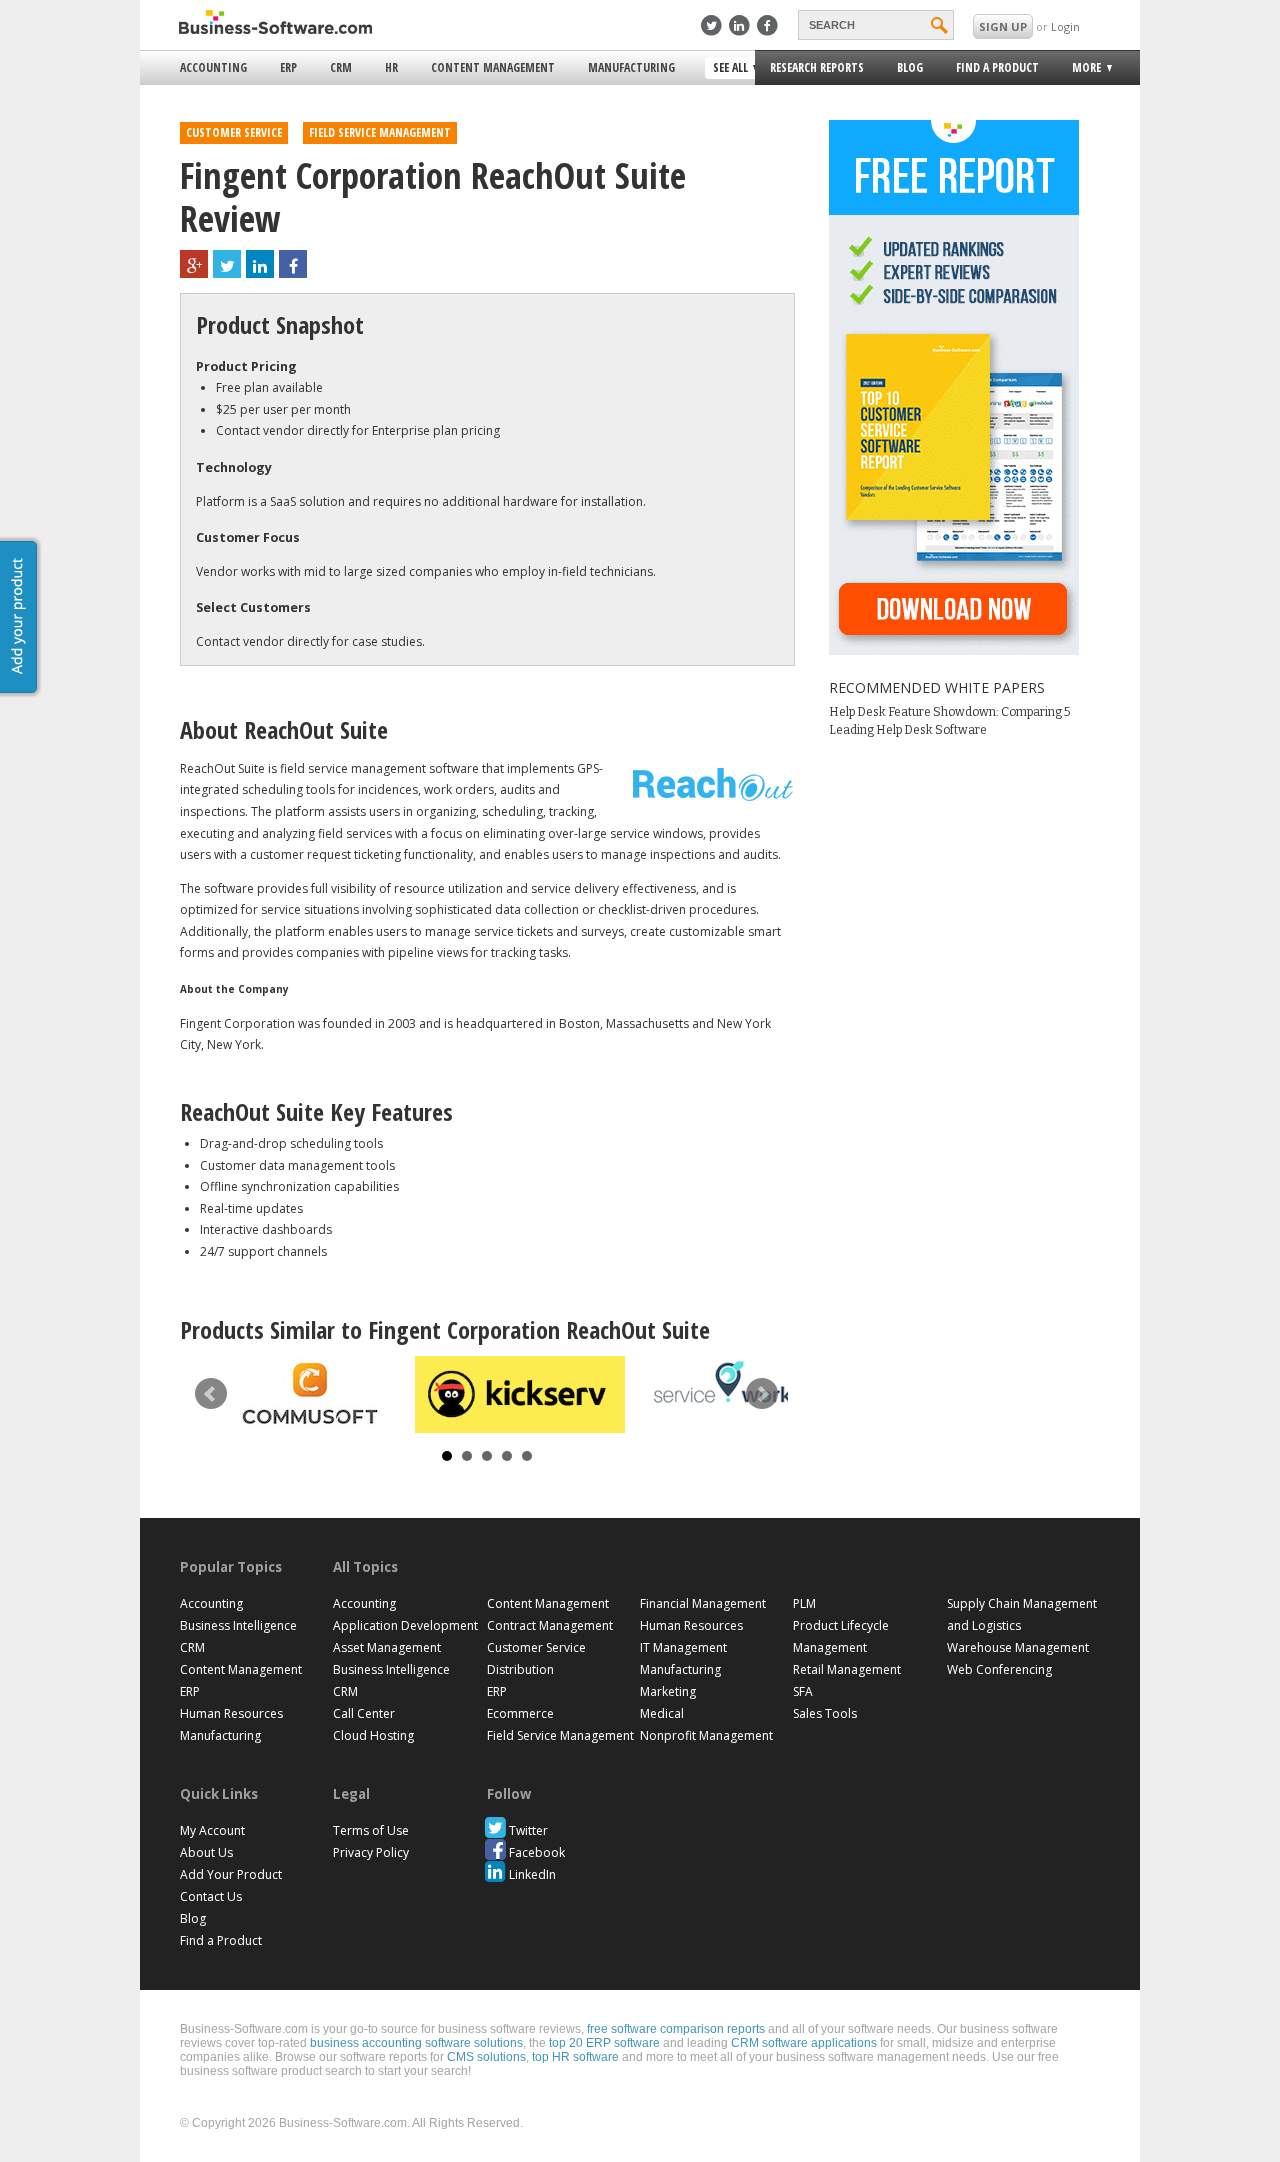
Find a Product (997, 67)
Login (1065, 26)
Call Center (364, 1713)
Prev (211, 1394)
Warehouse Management (1018, 1647)
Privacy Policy (371, 1852)
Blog (910, 67)
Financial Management (703, 1603)
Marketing (668, 1691)
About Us (206, 1852)
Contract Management (550, 1625)
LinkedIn (532, 1874)
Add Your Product (231, 1874)
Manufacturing (631, 67)
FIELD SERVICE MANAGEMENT (380, 132)
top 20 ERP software (604, 2043)
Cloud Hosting (373, 1735)
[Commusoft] (310, 1393)
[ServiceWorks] (730, 1383)
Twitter (528, 1830)
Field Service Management (560, 1735)
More (1080, 70)
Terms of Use (371, 1830)
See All (728, 69)
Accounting (213, 67)
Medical (662, 1713)
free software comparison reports (676, 2029)
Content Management (493, 67)
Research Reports (817, 67)
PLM (804, 1603)
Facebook (537, 1852)
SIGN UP (1003, 26)
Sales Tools (825, 1713)
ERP (288, 67)
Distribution (520, 1669)
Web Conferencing (999, 1669)
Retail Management (847, 1669)
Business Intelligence (238, 1625)
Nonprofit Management (706, 1735)
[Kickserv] (520, 1394)
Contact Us (211, 1896)
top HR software (575, 2057)
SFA (803, 1691)
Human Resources (231, 1713)
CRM (341, 67)
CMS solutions (486, 2057)
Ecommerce (520, 1713)
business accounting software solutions (416, 2043)
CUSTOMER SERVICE (234, 132)
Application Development (405, 1625)
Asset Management (387, 1647)
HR (391, 67)
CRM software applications (804, 2043)
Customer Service (536, 1647)
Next (762, 1394)
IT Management (683, 1647)
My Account (212, 1830)
